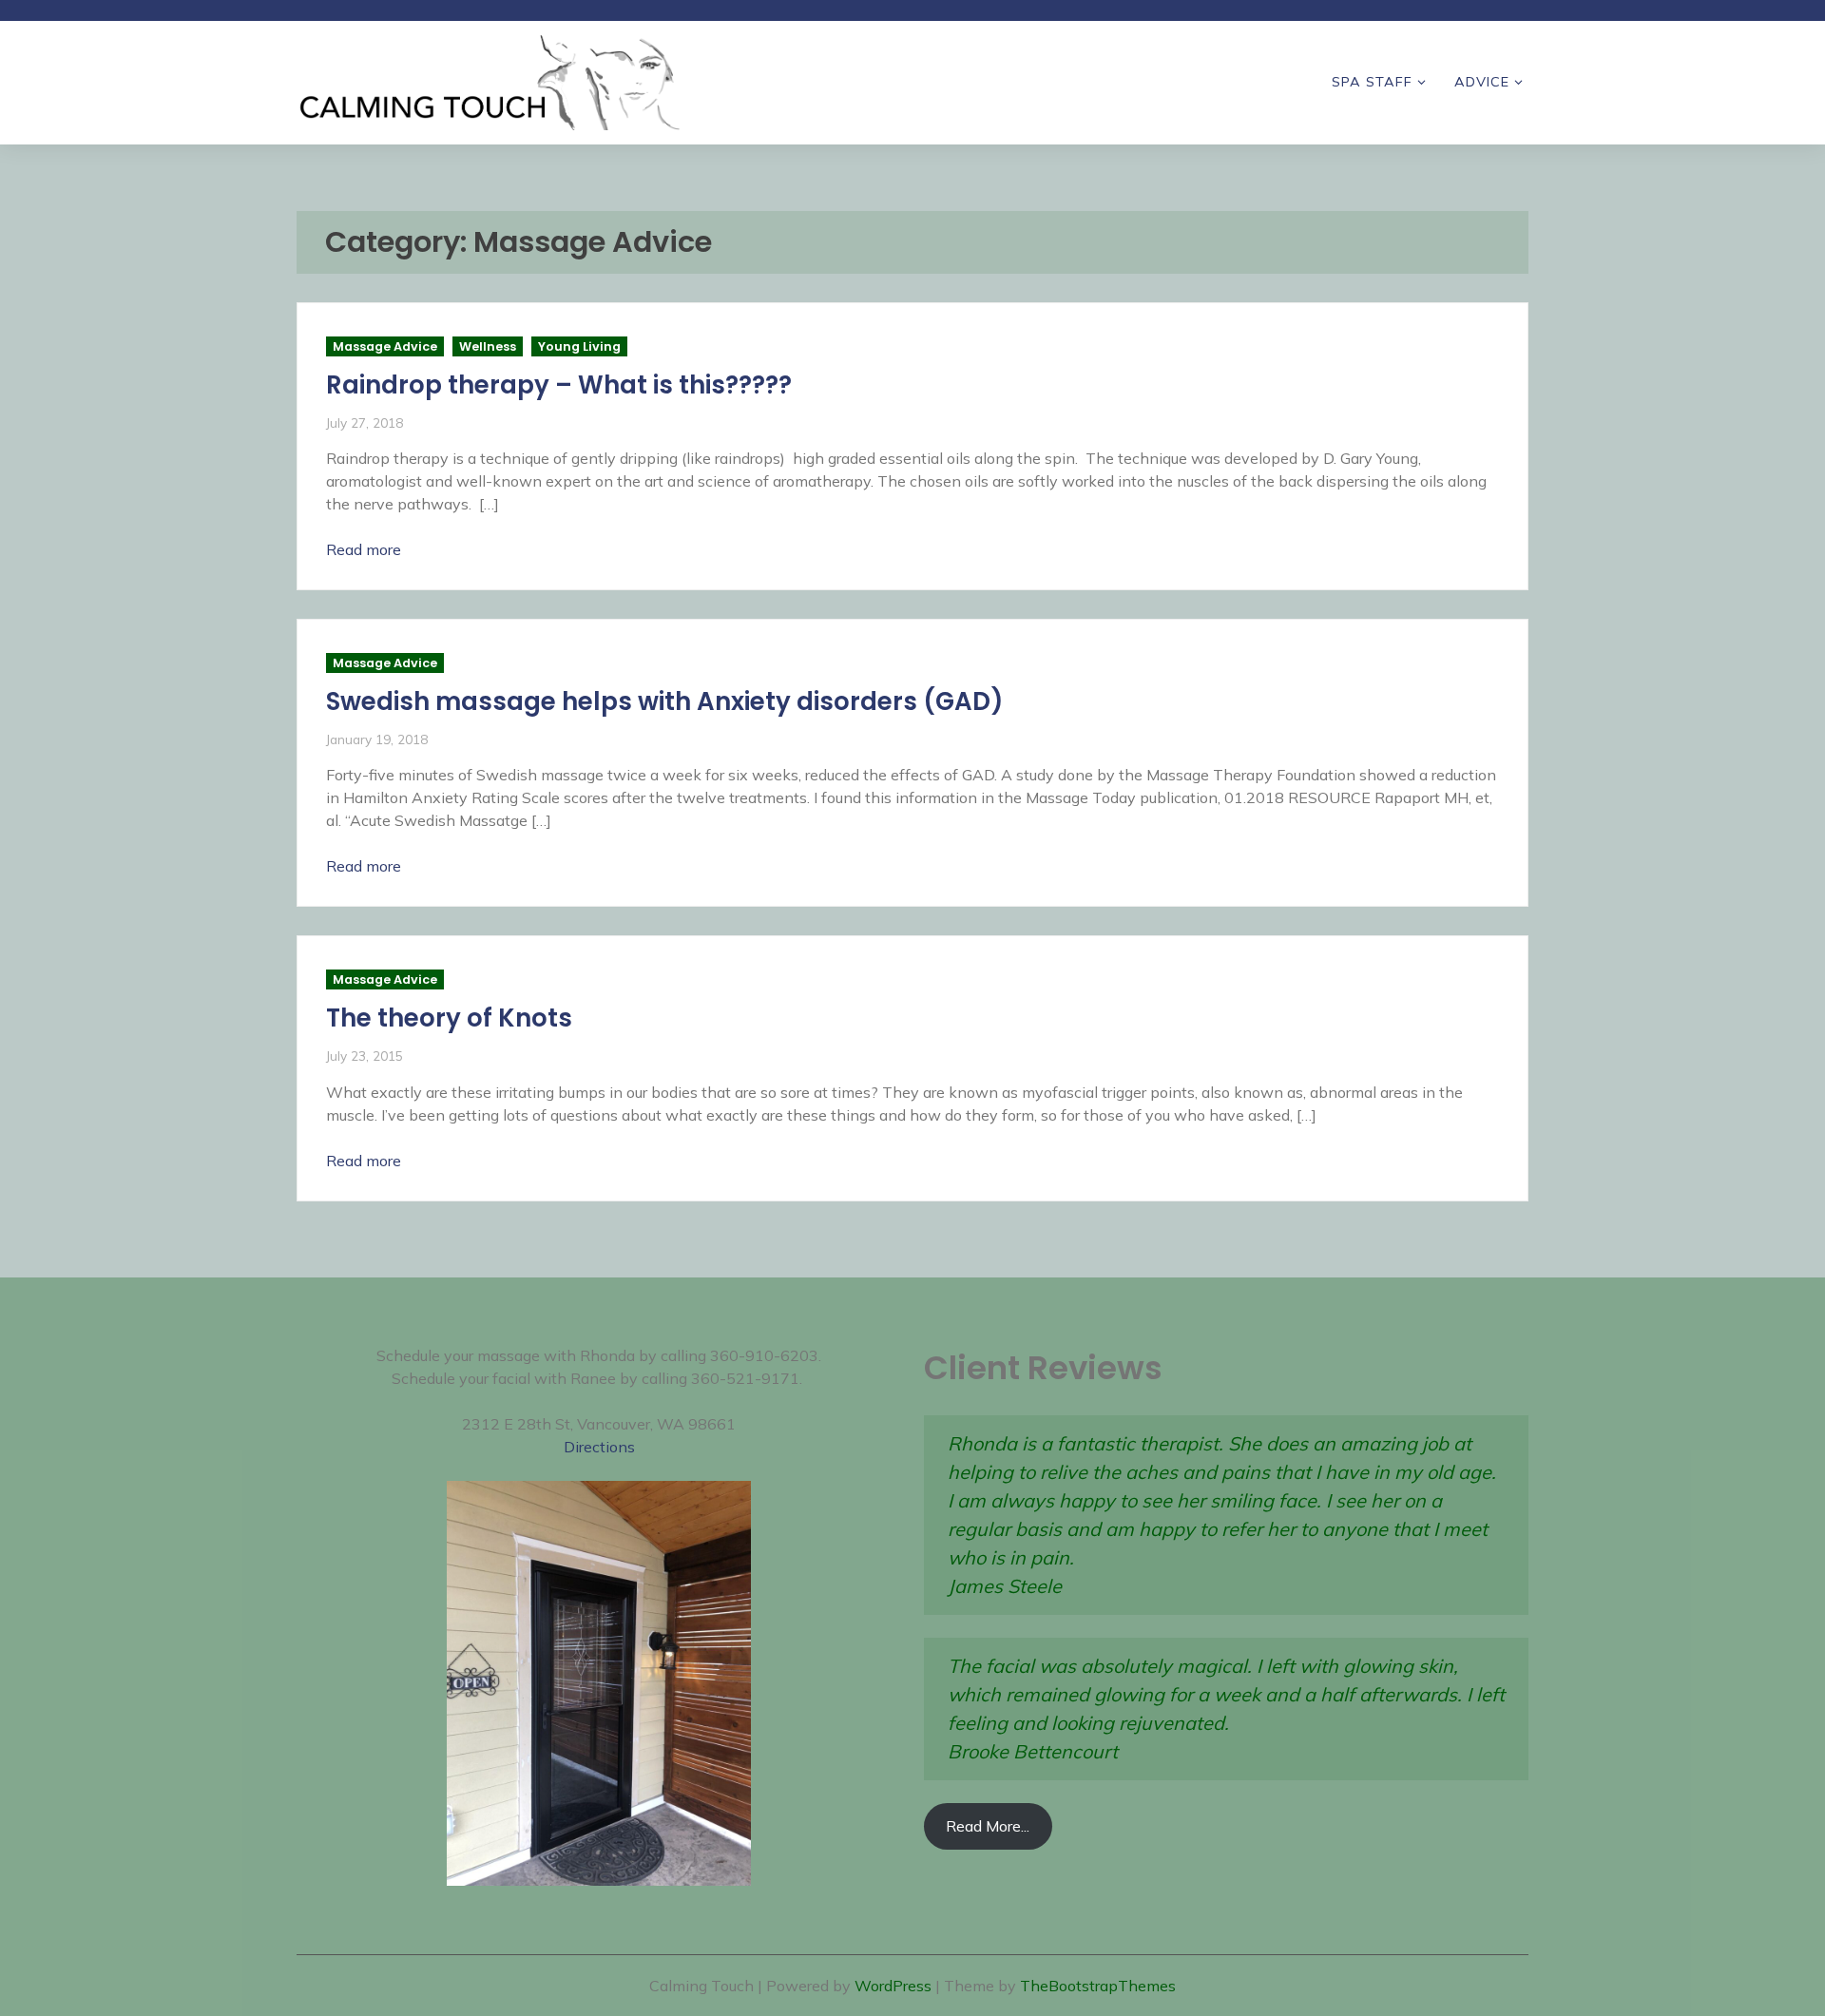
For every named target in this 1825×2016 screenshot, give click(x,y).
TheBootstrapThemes (1098, 1986)
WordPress (893, 1986)
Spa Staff (1372, 82)
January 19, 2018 (377, 739)
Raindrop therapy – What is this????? (559, 385)
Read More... (988, 1826)
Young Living (579, 346)
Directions (599, 1447)
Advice (1482, 82)
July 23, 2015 (365, 1056)
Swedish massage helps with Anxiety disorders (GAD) (665, 701)
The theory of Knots (449, 1018)
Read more (364, 549)
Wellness (488, 346)
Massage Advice (385, 346)
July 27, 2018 (365, 422)
